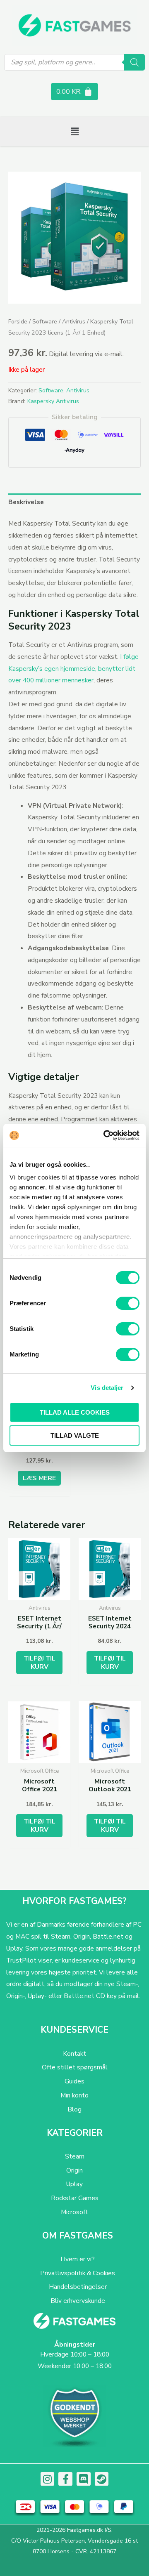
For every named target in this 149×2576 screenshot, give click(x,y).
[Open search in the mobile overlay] (74, 62)
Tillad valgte (75, 1435)
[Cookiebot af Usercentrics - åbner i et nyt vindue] (105, 1135)
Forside (18, 322)
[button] (74, 132)
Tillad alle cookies (75, 1412)
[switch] (128, 1303)
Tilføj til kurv (40, 1662)
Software (45, 322)
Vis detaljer (107, 1388)
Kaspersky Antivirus (53, 401)
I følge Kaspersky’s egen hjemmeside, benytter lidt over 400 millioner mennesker (73, 669)
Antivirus (74, 322)
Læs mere (39, 1478)
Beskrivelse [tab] (26, 502)
